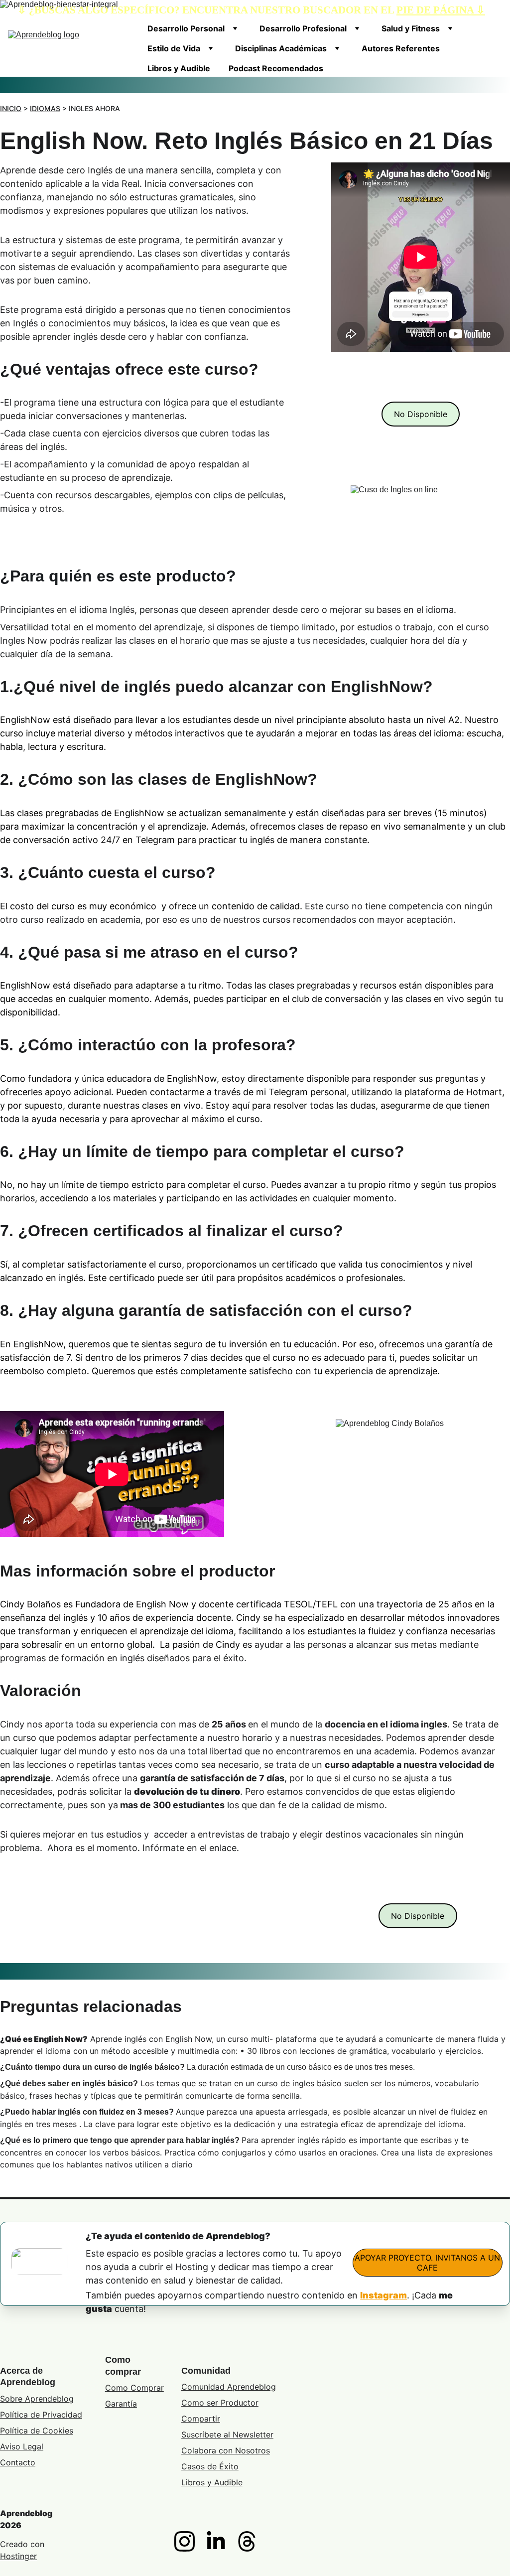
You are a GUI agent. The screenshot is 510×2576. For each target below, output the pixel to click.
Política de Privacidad (41, 2415)
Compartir (201, 2419)
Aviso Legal (22, 2446)
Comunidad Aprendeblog (229, 2387)
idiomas (45, 108)
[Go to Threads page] (247, 2541)
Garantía (121, 2404)
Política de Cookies (37, 2431)
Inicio (11, 108)
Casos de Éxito (210, 2466)
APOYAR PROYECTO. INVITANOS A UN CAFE (427, 2263)
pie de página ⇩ (441, 10)
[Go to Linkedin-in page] (221, 2541)
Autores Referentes (401, 48)
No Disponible (421, 414)
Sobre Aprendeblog (37, 2399)
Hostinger (18, 2556)
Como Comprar (134, 2388)
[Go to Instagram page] (190, 2541)
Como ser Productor (220, 2403)
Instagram (383, 2295)
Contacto (18, 2462)
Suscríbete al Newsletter (227, 2434)
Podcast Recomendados (276, 68)
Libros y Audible (179, 68)
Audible (228, 2482)
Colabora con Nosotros (226, 2450)
